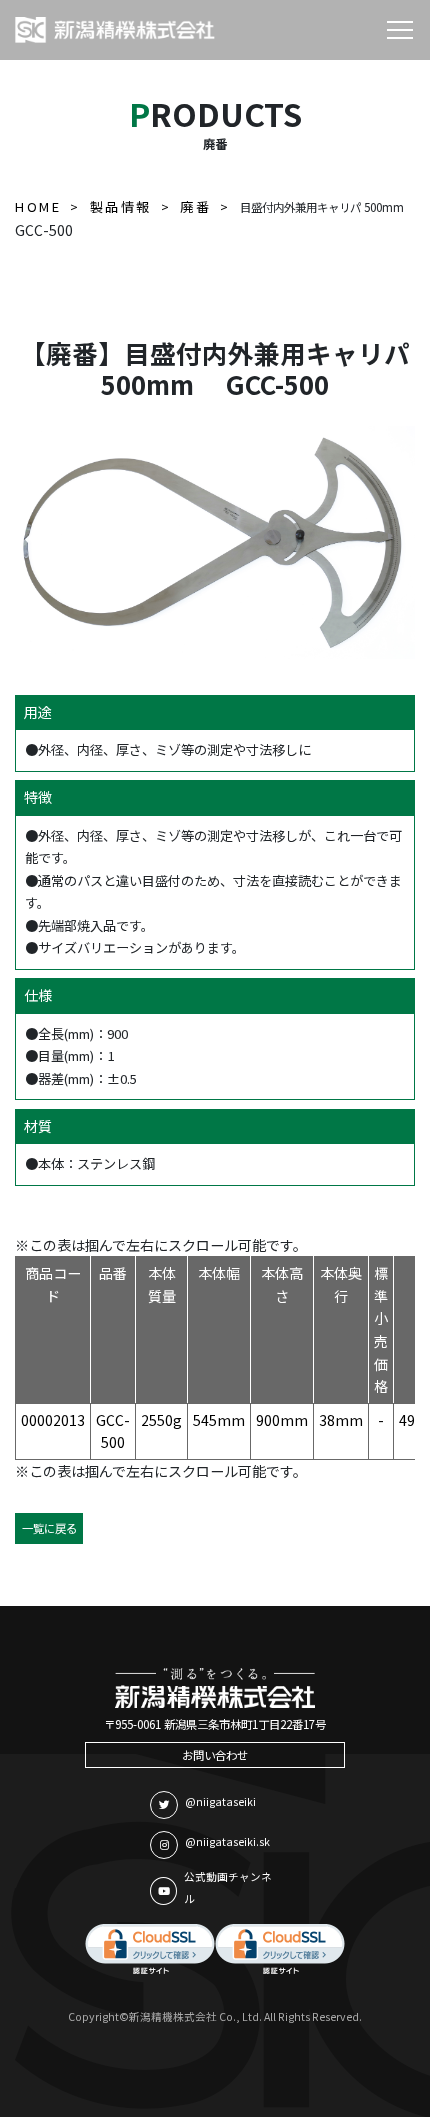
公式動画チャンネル (228, 1888)
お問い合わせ (215, 1755)
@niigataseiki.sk (227, 1841)
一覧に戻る (49, 1528)
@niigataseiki (220, 1801)
